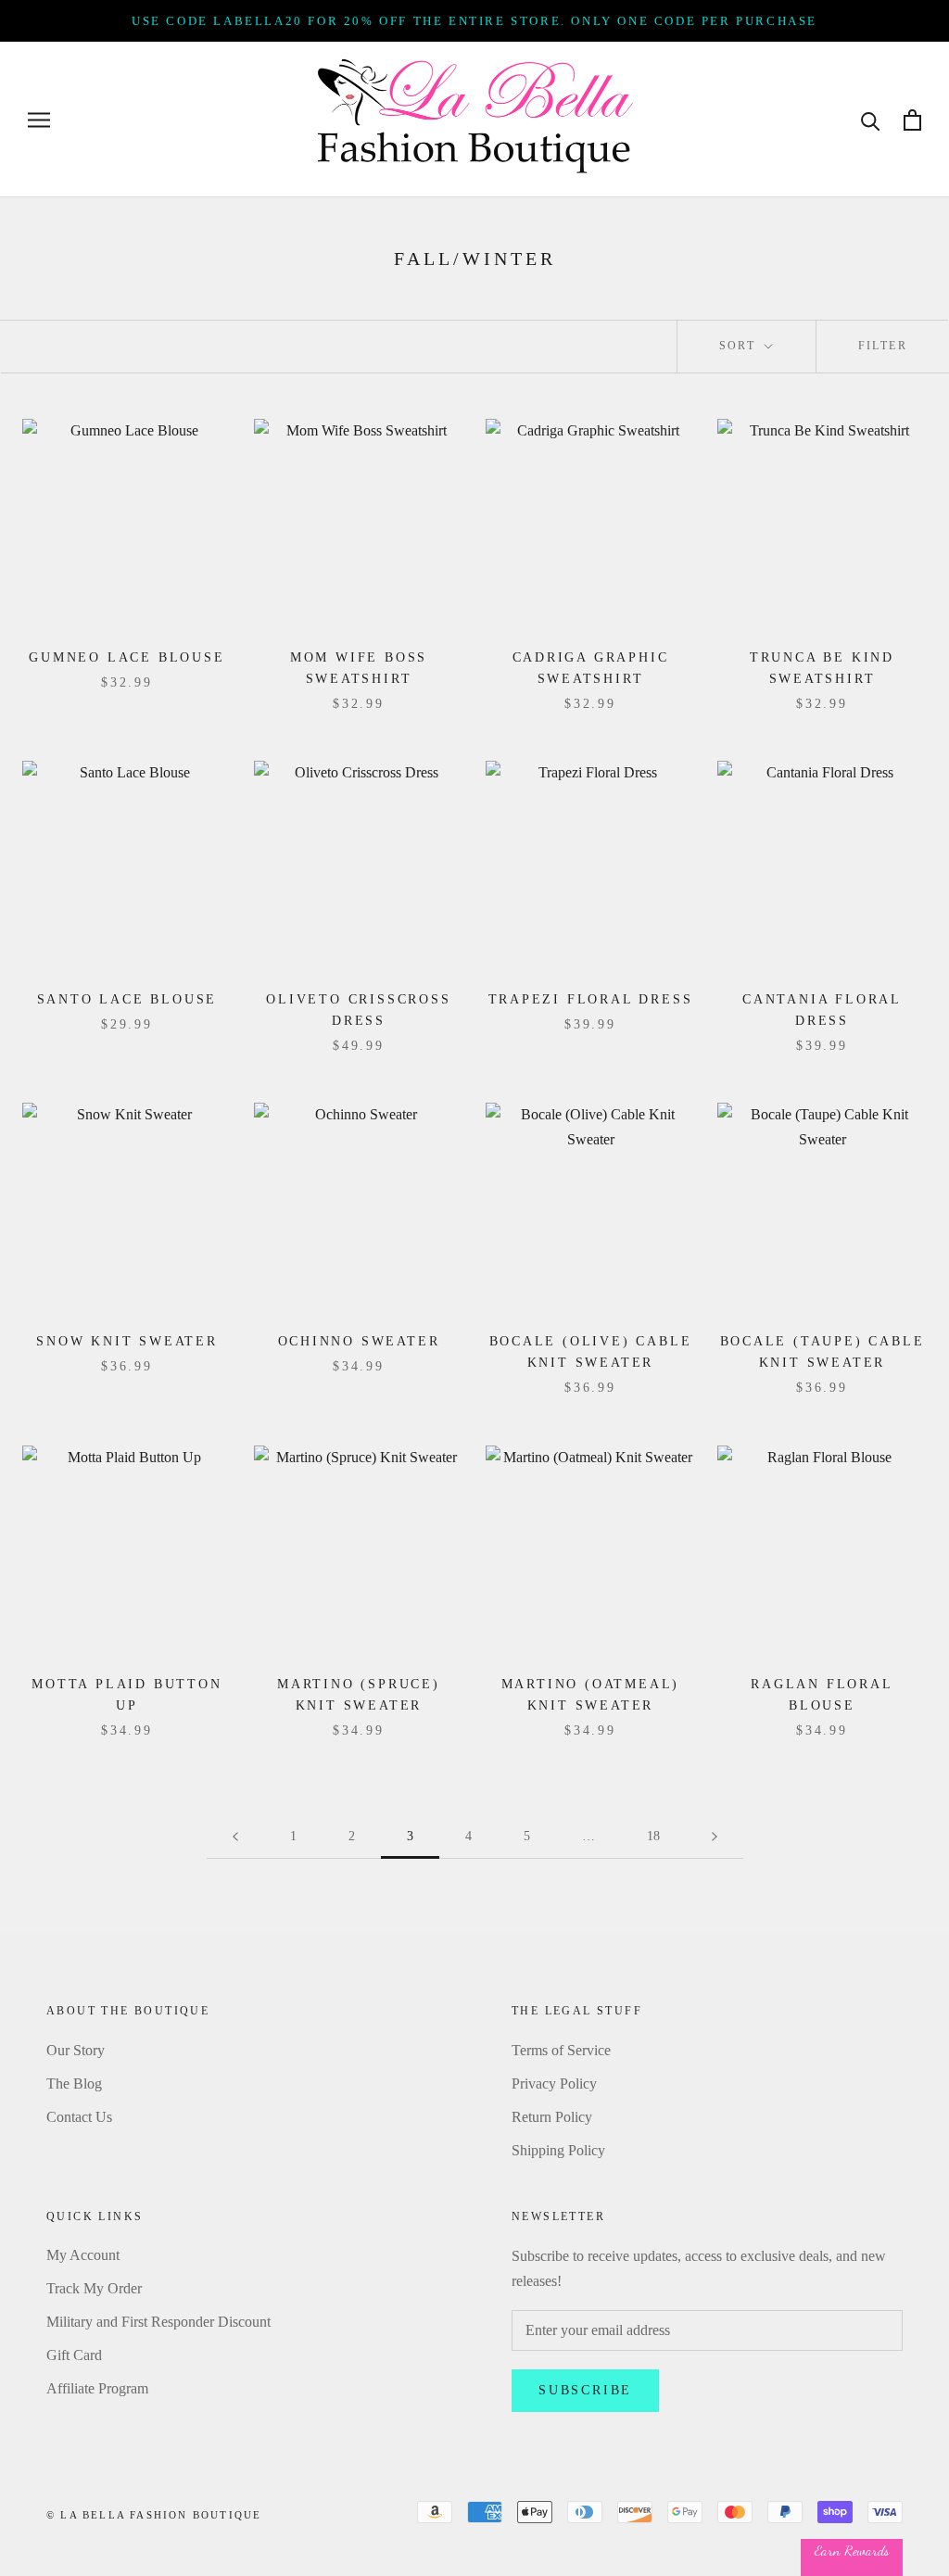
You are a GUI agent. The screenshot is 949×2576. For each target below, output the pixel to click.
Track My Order (94, 2288)
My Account (83, 2255)
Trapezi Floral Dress (591, 999)
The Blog (74, 2084)
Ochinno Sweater (359, 1341)
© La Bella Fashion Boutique (154, 2515)
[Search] (871, 120)
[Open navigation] (39, 120)
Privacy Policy (554, 2084)
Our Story (76, 2050)
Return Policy (552, 2117)
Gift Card (74, 2355)
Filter (883, 346)
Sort (740, 346)
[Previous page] (235, 1837)
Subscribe (585, 2390)
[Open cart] (912, 120)
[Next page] (715, 1837)
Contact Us (79, 2117)
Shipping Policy (558, 2150)
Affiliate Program (97, 2388)
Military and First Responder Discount (158, 2322)
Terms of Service (561, 2050)
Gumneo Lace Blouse (127, 657)
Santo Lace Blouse (127, 999)
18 (653, 1836)
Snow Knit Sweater (127, 1341)
